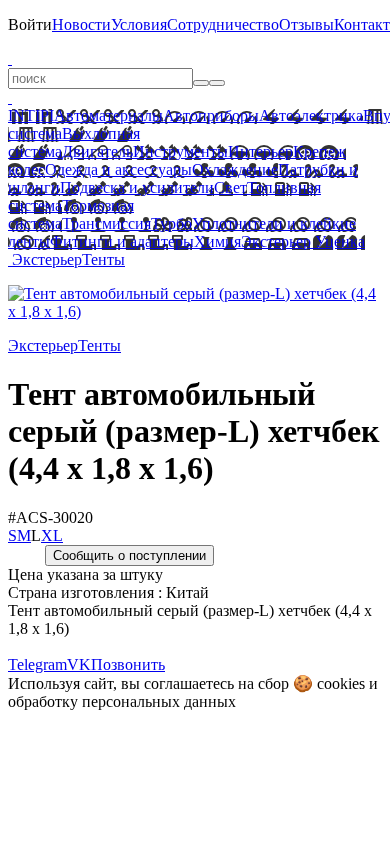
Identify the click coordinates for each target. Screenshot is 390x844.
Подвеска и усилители (137, 187)
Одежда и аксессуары (118, 169)
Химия (217, 241)
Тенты (103, 259)
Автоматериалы (108, 115)
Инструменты (180, 151)
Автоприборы (211, 115)
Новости (81, 24)
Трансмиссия (106, 223)
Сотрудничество (223, 24)
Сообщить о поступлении (129, 555)
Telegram (37, 664)
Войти (30, 24)
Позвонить (128, 664)
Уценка (338, 241)
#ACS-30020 (50, 517)
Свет (230, 187)
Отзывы (306, 24)
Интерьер (260, 151)
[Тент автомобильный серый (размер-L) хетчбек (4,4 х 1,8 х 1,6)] (195, 311)
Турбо (171, 223)
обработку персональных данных (122, 701)
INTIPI (31, 115)
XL (52, 535)
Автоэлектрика (311, 115)
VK (79, 664)
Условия (139, 24)
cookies (341, 683)
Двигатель (97, 151)
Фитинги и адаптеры (122, 241)
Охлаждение (235, 169)
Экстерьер (276, 241)
